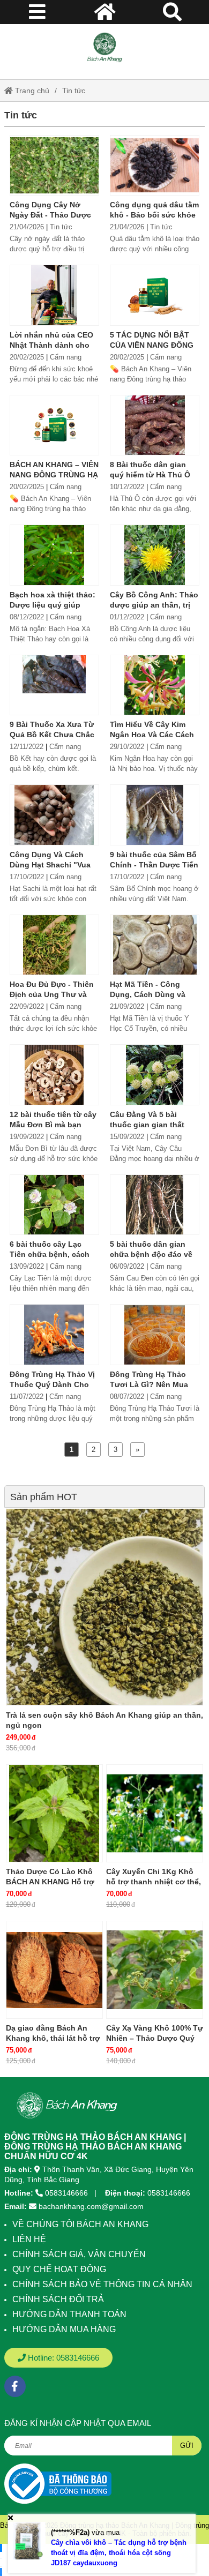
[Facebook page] (15, 2386)
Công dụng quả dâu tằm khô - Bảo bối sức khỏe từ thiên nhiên (154, 215)
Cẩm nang (66, 357)
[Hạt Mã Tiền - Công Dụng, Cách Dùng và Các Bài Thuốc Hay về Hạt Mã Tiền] (155, 945)
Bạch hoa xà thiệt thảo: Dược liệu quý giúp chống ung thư (53, 605)
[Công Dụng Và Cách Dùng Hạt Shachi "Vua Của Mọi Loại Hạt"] (54, 815)
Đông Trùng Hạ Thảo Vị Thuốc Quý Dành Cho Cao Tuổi (52, 1384)
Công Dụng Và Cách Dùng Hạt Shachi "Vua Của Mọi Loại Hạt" (50, 865)
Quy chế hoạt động (59, 2269)
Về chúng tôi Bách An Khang (80, 2224)
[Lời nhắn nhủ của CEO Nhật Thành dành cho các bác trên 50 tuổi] (54, 295)
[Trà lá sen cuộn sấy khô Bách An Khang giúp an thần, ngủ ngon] (104, 1607)
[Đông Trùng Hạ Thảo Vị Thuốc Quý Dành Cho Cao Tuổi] (54, 1334)
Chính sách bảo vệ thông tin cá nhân (102, 2284)
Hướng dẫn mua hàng (64, 2329)
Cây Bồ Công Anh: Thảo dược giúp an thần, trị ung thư (154, 605)
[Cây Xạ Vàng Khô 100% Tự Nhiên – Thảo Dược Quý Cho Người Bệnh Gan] (155, 1970)
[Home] (104, 48)
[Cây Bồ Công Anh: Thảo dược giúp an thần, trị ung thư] (155, 555)
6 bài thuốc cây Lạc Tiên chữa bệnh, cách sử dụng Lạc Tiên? (50, 1254)
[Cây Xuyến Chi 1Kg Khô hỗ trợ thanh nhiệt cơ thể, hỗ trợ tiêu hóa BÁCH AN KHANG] (155, 1813)
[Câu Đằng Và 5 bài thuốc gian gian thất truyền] (155, 1074)
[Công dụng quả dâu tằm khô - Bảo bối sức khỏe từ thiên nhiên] (155, 165)
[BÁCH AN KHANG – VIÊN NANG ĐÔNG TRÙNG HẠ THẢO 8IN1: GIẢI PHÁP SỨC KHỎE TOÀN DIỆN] (54, 425)
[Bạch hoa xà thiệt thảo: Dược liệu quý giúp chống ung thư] (54, 555)
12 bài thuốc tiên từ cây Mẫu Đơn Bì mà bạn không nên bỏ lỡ (53, 1125)
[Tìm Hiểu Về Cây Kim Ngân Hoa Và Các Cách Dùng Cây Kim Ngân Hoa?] (155, 685)
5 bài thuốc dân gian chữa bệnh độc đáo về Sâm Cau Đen (151, 1254)
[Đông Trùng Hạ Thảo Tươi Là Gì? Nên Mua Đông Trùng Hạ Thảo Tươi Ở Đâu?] (155, 1334)
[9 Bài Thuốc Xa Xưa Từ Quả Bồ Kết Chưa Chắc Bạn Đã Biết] (54, 685)
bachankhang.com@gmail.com (91, 2206)
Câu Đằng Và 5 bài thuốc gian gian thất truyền (147, 1125)
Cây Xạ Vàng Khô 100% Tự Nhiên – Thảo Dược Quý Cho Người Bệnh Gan (155, 2038)
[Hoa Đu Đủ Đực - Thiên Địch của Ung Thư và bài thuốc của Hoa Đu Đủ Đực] (54, 945)
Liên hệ (29, 2239)
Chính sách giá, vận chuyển (79, 2254)
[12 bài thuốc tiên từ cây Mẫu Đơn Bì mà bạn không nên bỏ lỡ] (54, 1074)
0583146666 (66, 2193)
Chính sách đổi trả (58, 2299)
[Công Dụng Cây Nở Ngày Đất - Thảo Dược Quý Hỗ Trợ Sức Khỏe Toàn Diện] (54, 165)
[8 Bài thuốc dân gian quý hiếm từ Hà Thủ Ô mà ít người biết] (155, 425)
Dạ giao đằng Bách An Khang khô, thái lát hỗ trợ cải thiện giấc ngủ (53, 2038)
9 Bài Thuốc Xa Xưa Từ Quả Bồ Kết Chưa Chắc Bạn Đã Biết (52, 735)
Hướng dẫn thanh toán (69, 2314)
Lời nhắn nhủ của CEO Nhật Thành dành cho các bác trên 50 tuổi (51, 345)
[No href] (58, 2484)
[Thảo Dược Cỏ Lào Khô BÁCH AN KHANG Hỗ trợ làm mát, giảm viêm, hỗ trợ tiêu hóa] (54, 1813)
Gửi (187, 2446)
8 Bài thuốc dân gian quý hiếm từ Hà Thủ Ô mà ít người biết (150, 475)
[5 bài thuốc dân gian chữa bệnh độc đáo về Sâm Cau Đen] (155, 1205)
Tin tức (74, 91)
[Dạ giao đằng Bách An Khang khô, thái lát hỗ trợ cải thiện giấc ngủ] (54, 1970)
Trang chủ (31, 91)
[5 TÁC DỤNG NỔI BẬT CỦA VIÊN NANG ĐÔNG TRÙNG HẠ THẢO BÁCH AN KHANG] (155, 295)
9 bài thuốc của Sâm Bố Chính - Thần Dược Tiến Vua (154, 865)
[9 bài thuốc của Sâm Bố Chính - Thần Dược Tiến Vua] (155, 815)
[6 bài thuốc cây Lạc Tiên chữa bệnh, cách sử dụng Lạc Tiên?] (54, 1205)
